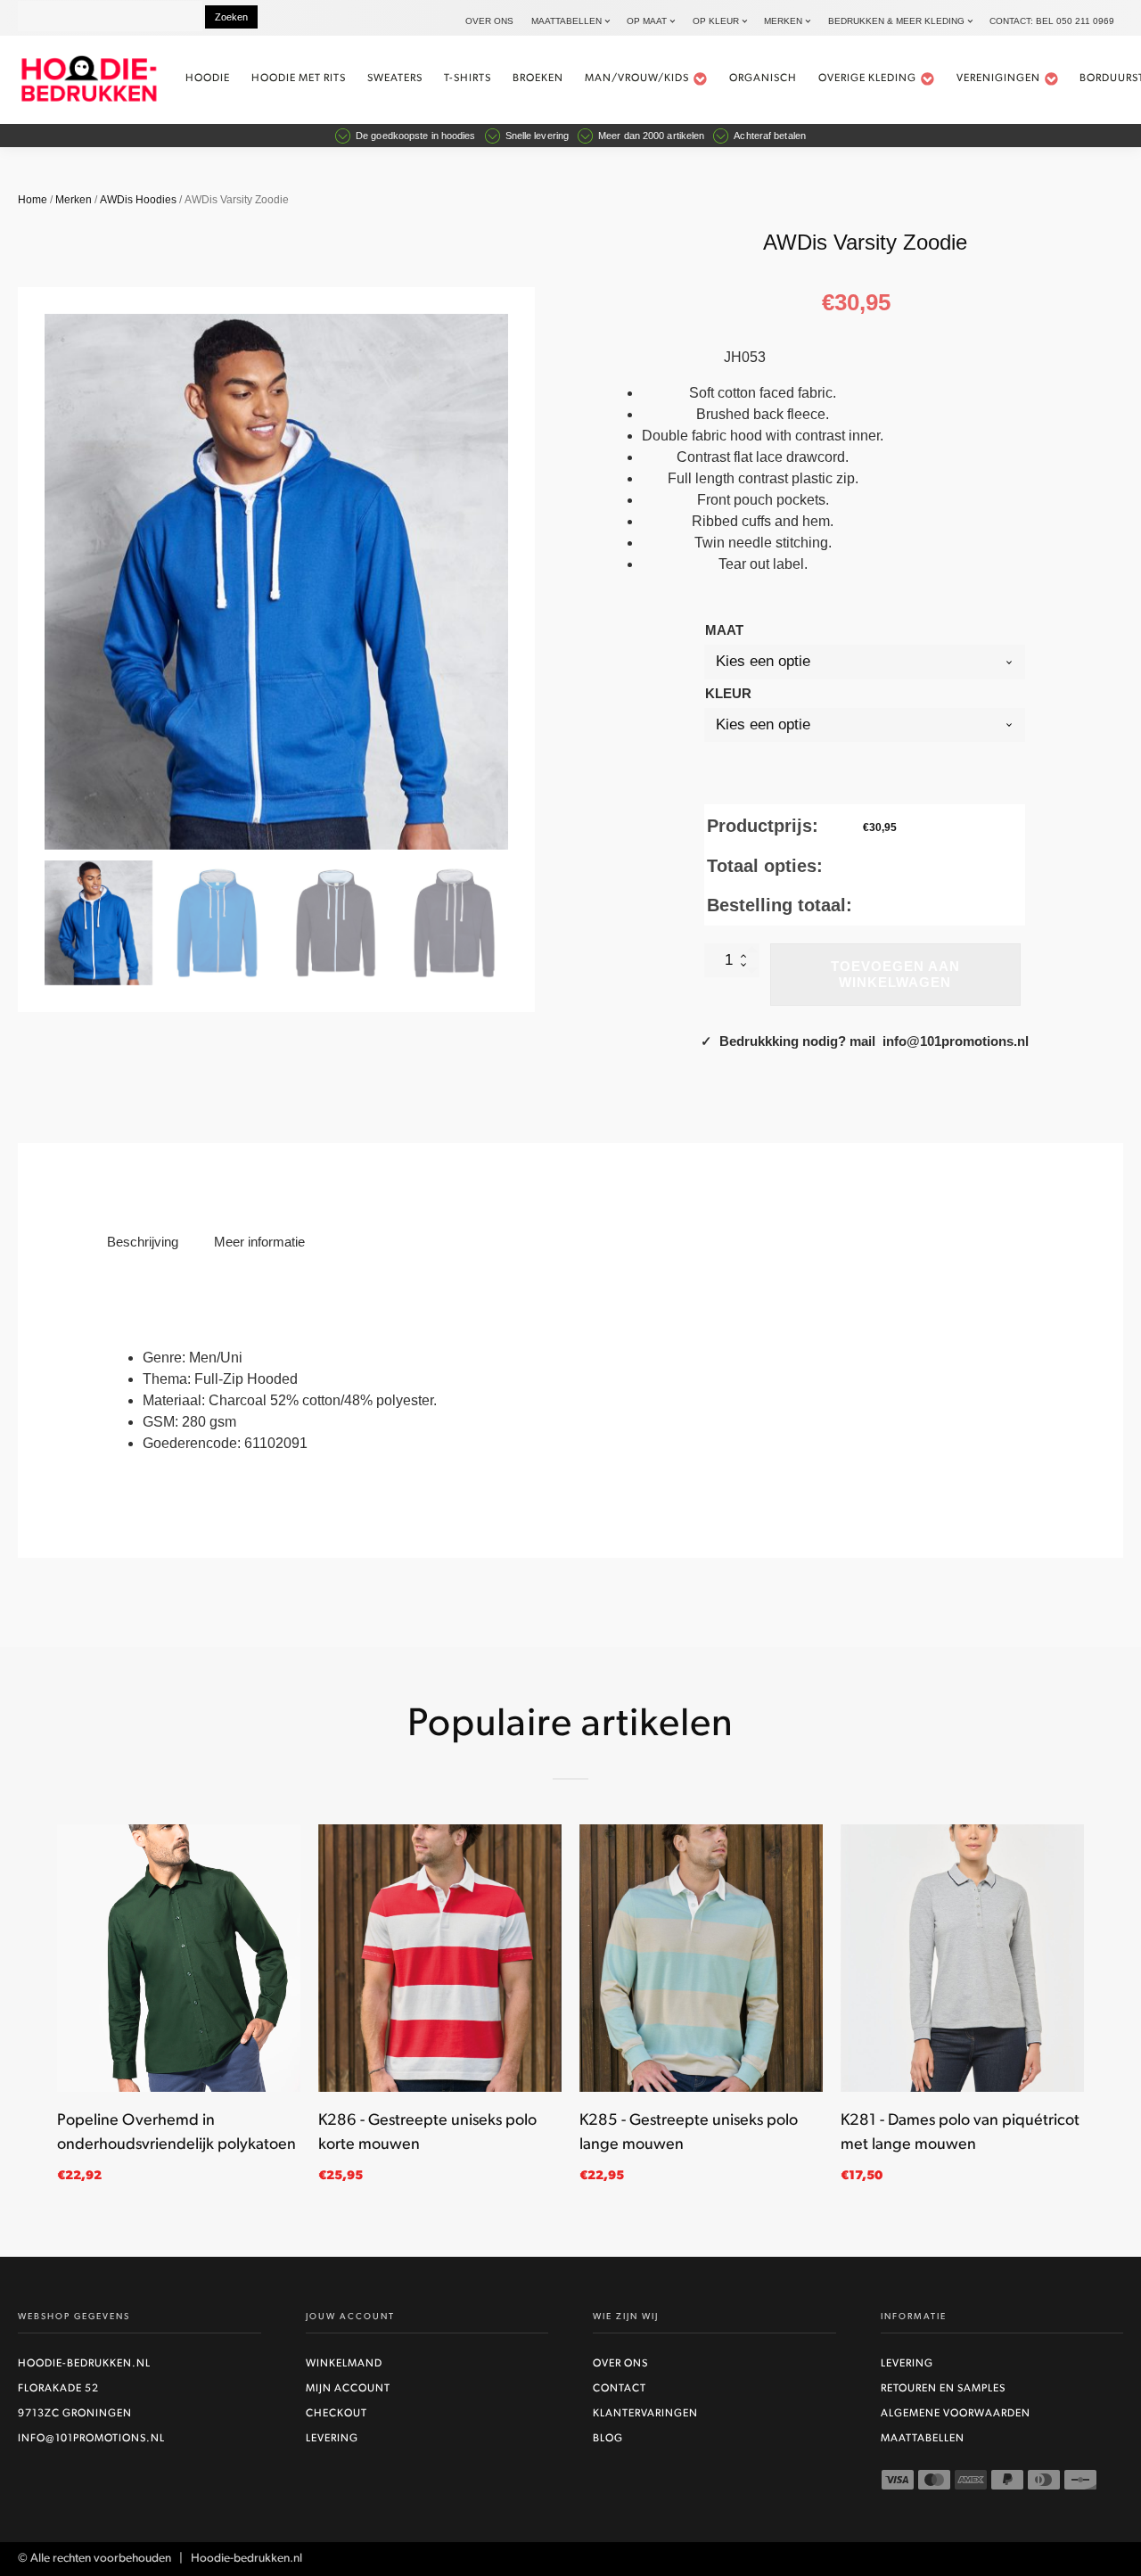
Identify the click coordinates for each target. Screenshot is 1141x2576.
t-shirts (468, 78)
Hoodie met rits (299, 78)
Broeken (538, 78)
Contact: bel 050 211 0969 (1052, 21)
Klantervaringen (645, 2414)
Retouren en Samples (943, 2389)
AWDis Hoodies (138, 200)
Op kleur (716, 21)
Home (33, 200)
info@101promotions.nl (91, 2439)
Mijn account (348, 2389)
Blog (608, 2439)
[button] (99, 923)
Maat (724, 630)
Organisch (763, 78)
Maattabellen (566, 21)
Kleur (728, 693)
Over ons (489, 21)
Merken (783, 21)
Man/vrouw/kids (637, 78)
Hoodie (208, 78)
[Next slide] (508, 582)
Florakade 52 (58, 2389)
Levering (332, 2439)
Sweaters (395, 78)
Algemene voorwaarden (956, 2414)
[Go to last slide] (57, 2013)
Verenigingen (998, 78)
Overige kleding (867, 78)
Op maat (647, 21)
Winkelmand (344, 2364)
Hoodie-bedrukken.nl (84, 2364)
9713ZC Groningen (75, 2414)
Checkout (337, 2414)
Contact (620, 2389)
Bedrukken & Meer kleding (896, 21)
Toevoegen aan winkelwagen (895, 974)
